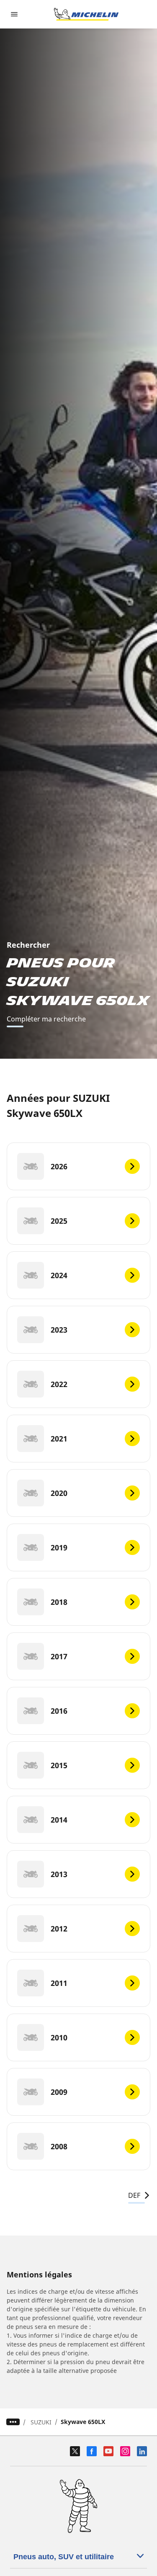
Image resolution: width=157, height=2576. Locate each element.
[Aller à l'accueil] (86, 14)
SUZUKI (41, 2422)
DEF (134, 2195)
